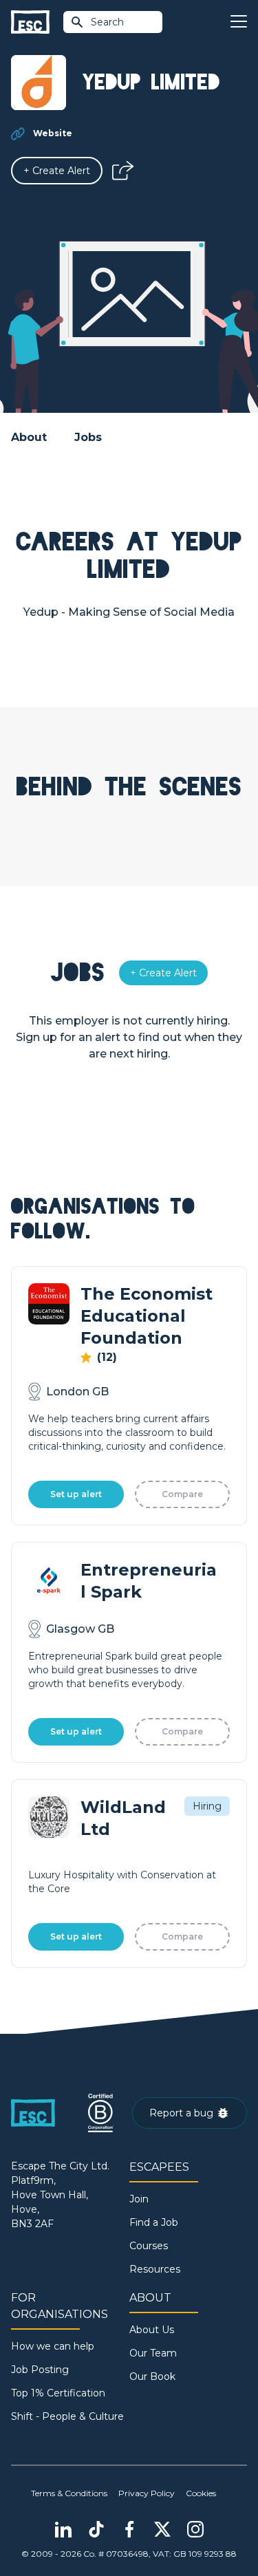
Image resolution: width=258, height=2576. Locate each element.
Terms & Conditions (69, 2493)
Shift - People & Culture (67, 2416)
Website (53, 133)
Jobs (88, 437)
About (29, 437)
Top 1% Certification (58, 2393)
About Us (152, 2330)
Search (107, 22)
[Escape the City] (30, 22)
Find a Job (154, 2222)
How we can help (53, 2346)
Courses (149, 2246)
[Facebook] (129, 2529)
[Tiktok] (96, 2529)
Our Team (153, 2353)
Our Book (152, 2376)
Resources (155, 2269)
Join (139, 2199)
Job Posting (40, 2370)
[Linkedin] (63, 2529)
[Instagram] (195, 2529)
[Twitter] (162, 2529)
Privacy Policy (147, 2493)
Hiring (207, 1806)
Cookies (201, 2493)
